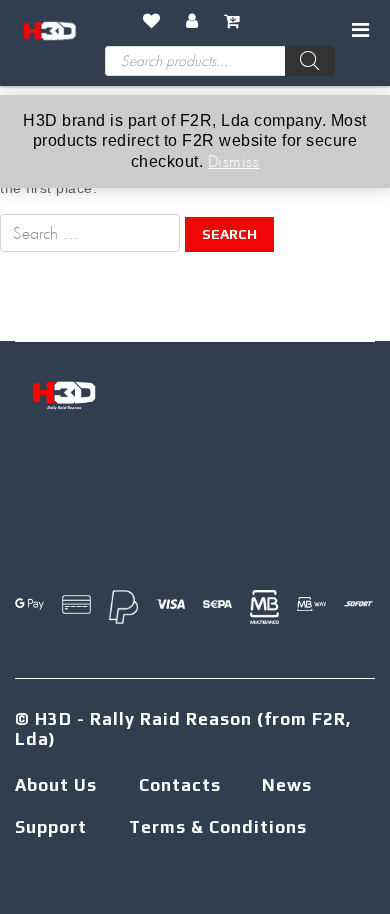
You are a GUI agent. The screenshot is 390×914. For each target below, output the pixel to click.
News (287, 785)
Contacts (180, 785)
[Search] (310, 61)
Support (51, 827)
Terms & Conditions (218, 827)
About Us (56, 785)
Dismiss (234, 160)
